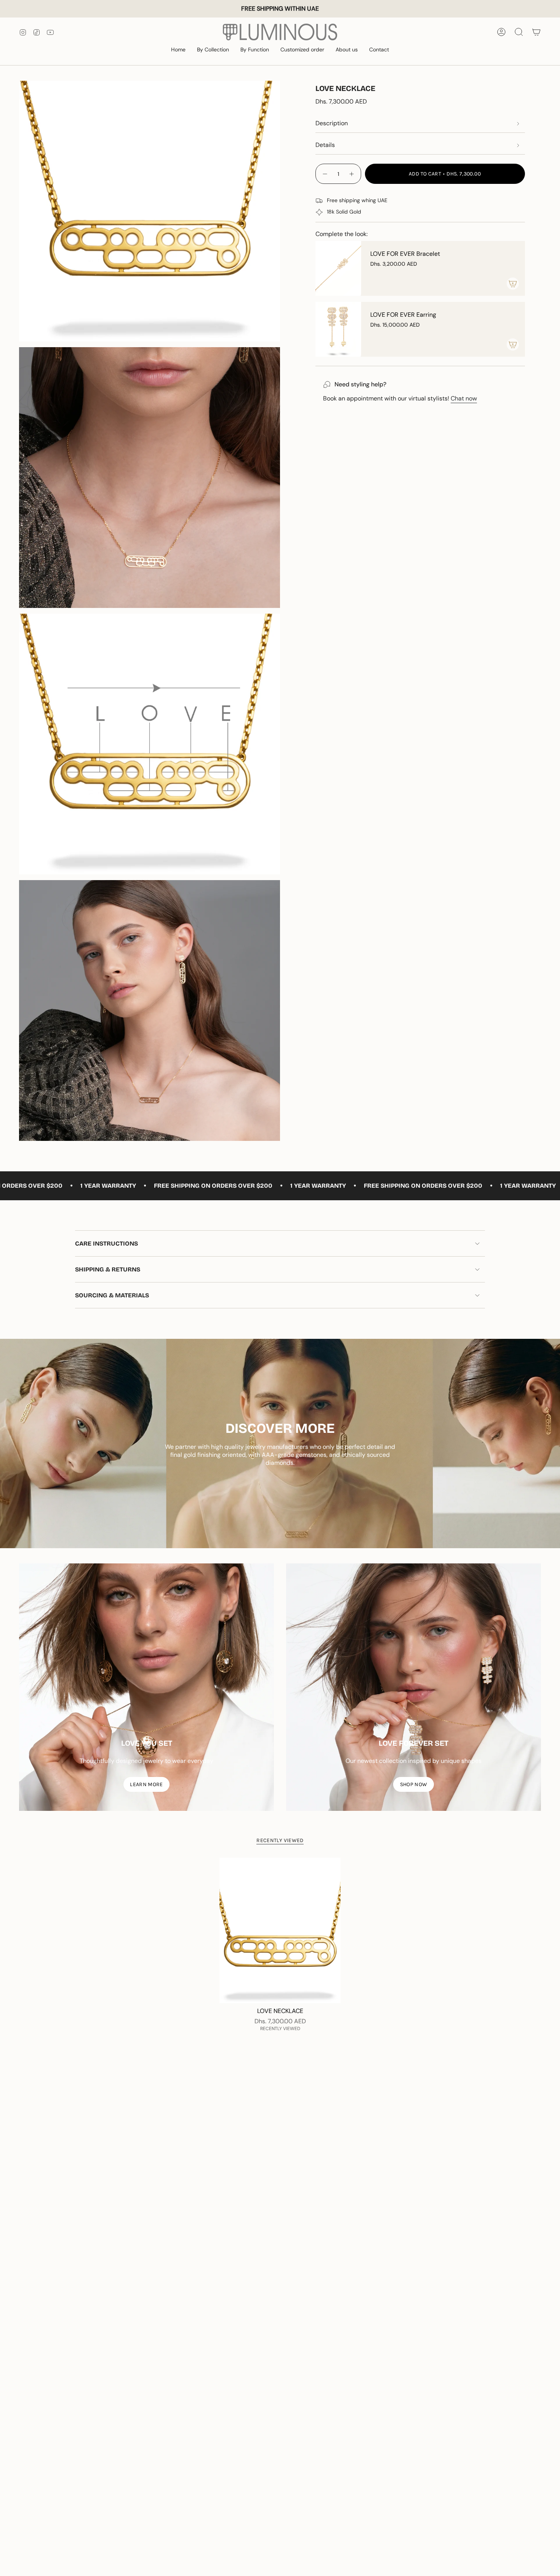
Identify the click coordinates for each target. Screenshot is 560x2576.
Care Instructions (106, 1243)
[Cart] (536, 32)
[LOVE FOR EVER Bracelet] (338, 268)
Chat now (464, 398)
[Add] (513, 284)
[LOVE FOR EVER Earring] (338, 329)
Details (325, 145)
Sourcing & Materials (112, 1295)
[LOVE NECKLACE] (280, 1930)
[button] (213, 50)
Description (332, 123)
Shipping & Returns (108, 1269)
